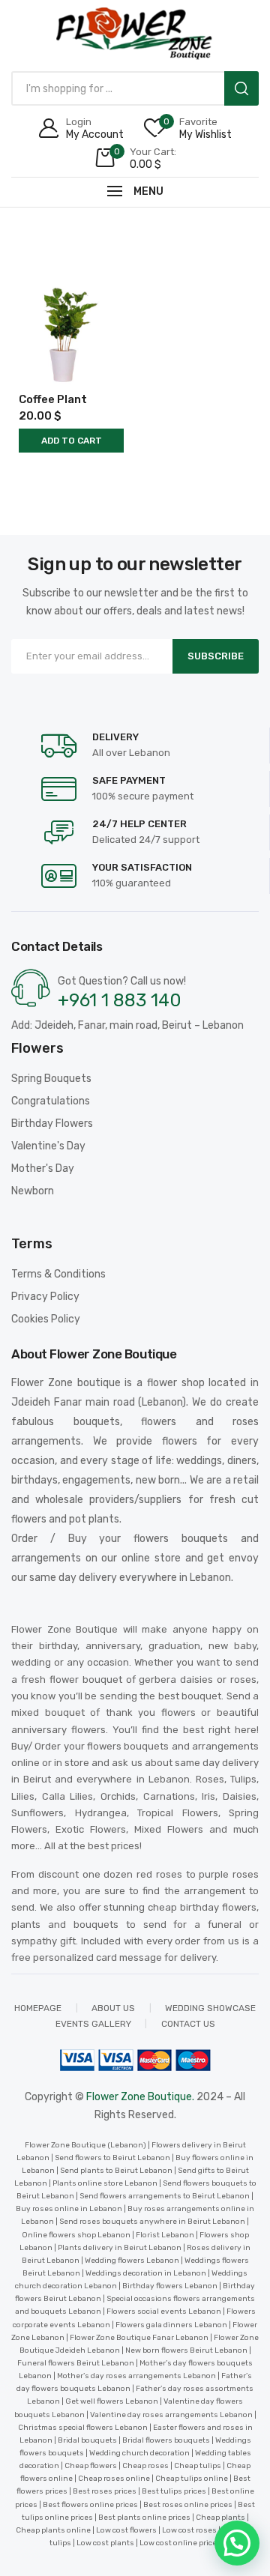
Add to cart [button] (72, 441)
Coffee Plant (53, 399)
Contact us (188, 2024)
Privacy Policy (45, 1297)
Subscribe (216, 656)
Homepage (38, 2008)
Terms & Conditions (58, 1274)
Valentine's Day (48, 1146)
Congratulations (51, 1101)
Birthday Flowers (52, 1124)
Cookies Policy (46, 1319)
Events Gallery (93, 2024)
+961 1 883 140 (120, 1000)
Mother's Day (43, 1168)
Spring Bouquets (51, 1079)
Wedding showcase (210, 2008)
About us (113, 2008)
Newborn (33, 1191)
